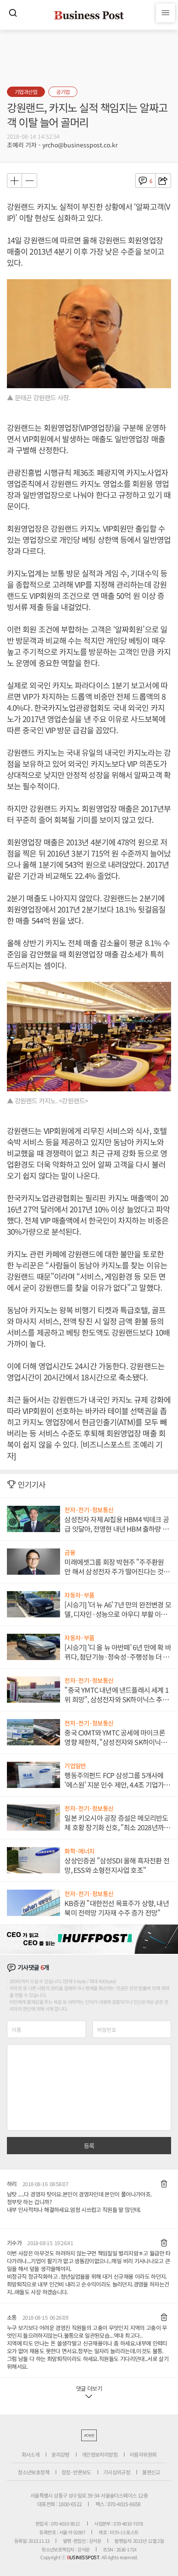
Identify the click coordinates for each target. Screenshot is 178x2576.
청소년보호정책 (33, 2472)
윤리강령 (60, 2454)
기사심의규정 (117, 2472)
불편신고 (151, 2472)
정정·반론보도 (76, 2472)
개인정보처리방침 (100, 2454)
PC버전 (89, 2435)
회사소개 (31, 2454)
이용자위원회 (143, 2454)
